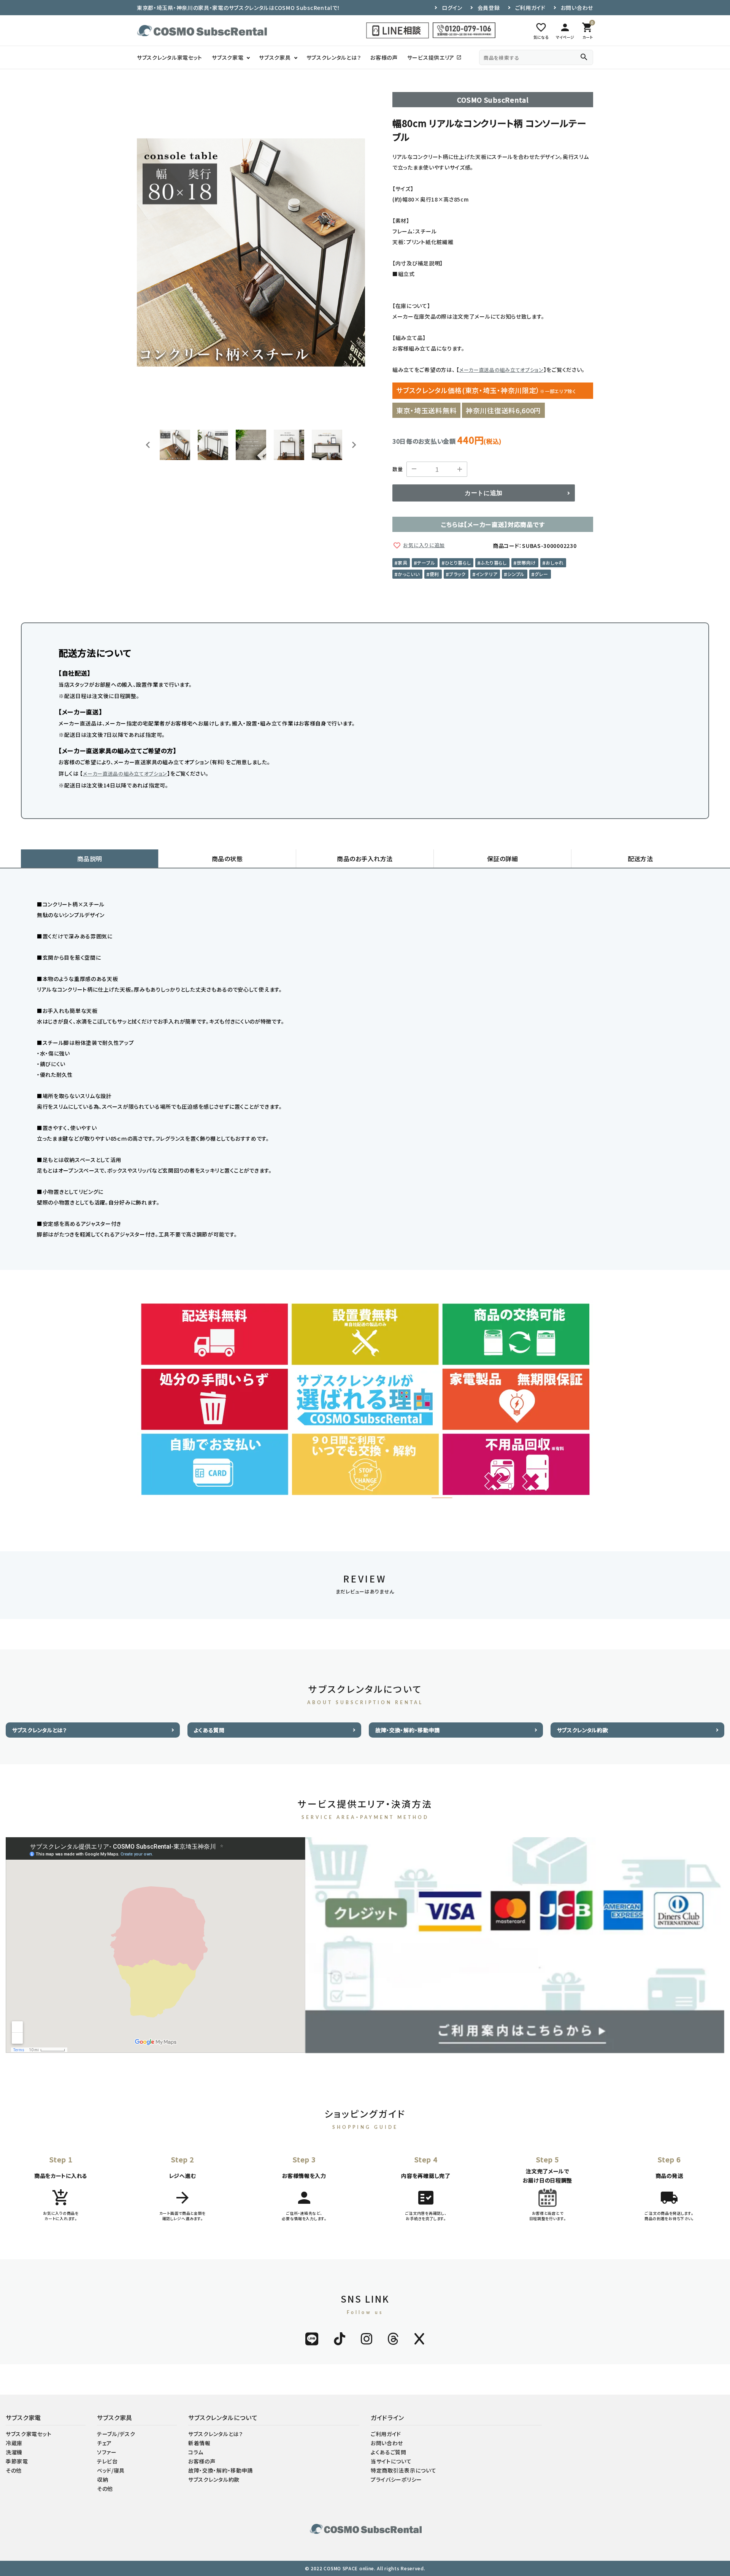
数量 (398, 469)
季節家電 (17, 2461)
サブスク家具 (275, 57)
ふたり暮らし (494, 563)
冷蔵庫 (14, 2443)
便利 (434, 574)
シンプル (516, 574)
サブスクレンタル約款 (583, 1730)
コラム (196, 2452)
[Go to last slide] (148, 445)
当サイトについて (391, 2461)
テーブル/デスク (116, 2434)
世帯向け (526, 563)
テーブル (426, 563)
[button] (175, 445)
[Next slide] (354, 445)
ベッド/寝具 (111, 2470)
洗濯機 (14, 2452)
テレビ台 (107, 2461)
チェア (104, 2443)
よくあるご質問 (389, 2452)
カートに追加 (484, 493)
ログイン (452, 8)
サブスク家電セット (29, 2434)
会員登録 (489, 8)
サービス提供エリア (434, 57)
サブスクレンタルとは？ (334, 57)
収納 (102, 2479)
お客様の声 (384, 57)
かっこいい (409, 574)
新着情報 (199, 2443)
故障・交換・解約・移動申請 (408, 1730)
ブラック (457, 574)
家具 (402, 563)
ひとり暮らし (458, 563)
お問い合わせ (577, 8)
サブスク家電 (228, 57)
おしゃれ (555, 563)
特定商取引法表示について (403, 2470)
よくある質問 (209, 1730)
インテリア (487, 574)
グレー (541, 574)
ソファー (107, 2452)
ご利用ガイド (530, 8)
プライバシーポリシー (396, 2479)
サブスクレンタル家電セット (170, 57)
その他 (14, 2470)
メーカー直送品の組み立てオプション (501, 370)
